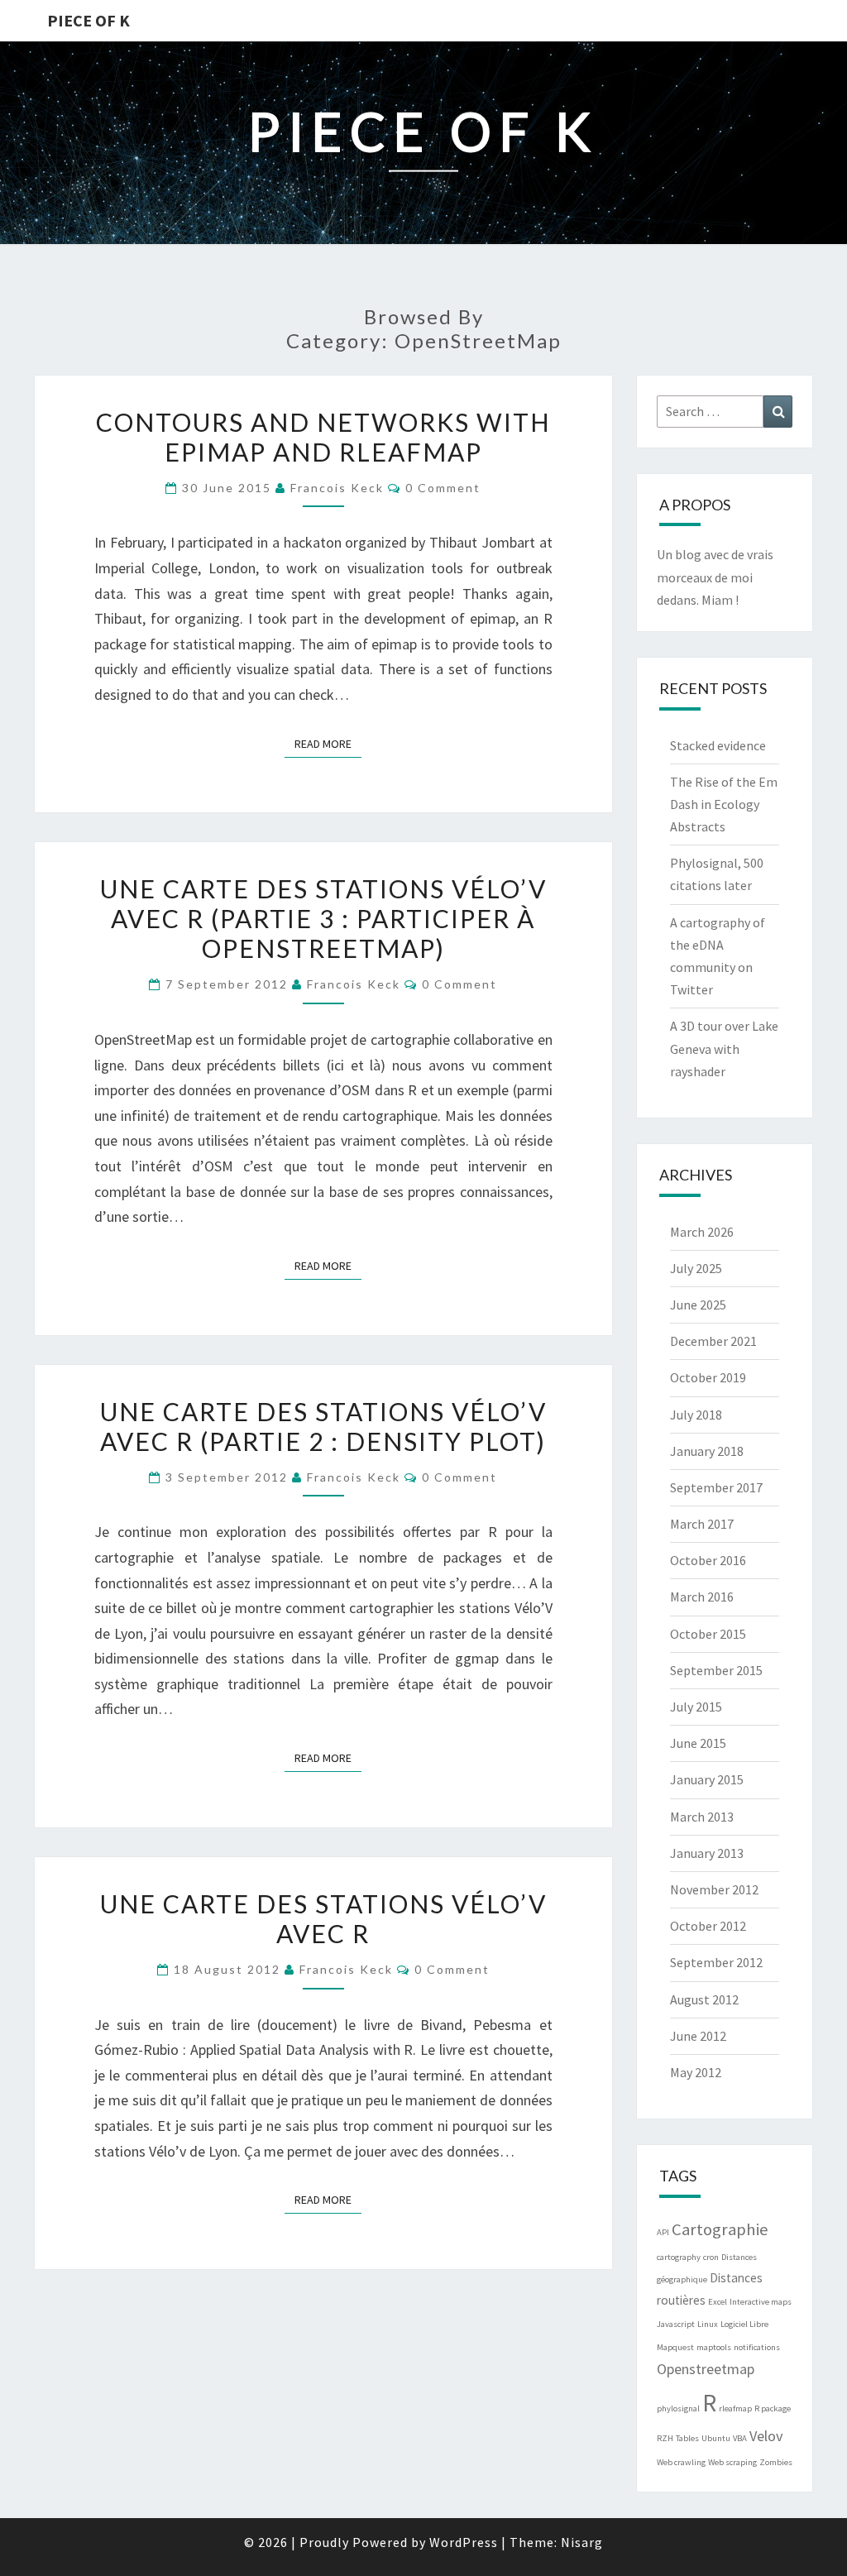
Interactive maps (761, 2302)
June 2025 (698, 1305)
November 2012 (714, 1889)
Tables (687, 2438)
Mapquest (675, 2347)
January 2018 (707, 1451)
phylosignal (678, 2408)
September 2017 (716, 1487)
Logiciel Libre (744, 2324)
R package (773, 2408)
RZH (665, 2438)
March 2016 (702, 1597)
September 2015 (716, 1670)
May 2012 (696, 2072)
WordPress (464, 2542)
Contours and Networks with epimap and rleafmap (323, 437)
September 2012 (716, 1962)
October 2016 (708, 1560)
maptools (714, 2347)
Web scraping (732, 2462)
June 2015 (698, 1743)
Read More (328, 743)
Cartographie (720, 2229)
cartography (679, 2257)
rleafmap (735, 2408)
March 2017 (702, 1524)
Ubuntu (716, 2438)
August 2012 (704, 1999)
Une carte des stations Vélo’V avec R (323, 1918)
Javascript (676, 2324)
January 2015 (707, 1779)
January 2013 (707, 1853)
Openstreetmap (706, 2369)
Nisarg (582, 2542)
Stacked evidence (718, 745)
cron (711, 2257)
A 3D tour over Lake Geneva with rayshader (724, 1048)
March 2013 (702, 1817)
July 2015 (696, 1707)
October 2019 (708, 1377)
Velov (766, 2436)
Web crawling (681, 2462)
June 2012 (698, 2036)
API (663, 2232)
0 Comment (443, 488)
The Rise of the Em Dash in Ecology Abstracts (724, 804)
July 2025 (696, 1268)
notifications (757, 2347)
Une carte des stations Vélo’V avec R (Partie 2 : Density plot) (323, 1426)
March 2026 (702, 1232)
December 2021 (713, 1341)
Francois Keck (337, 488)
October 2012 (708, 1926)
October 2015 (708, 1634)
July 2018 (696, 1415)
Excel (718, 2302)
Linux (708, 2324)
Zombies (776, 2462)
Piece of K (89, 20)
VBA (740, 2438)
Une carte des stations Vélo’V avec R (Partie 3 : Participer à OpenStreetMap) (323, 918)
